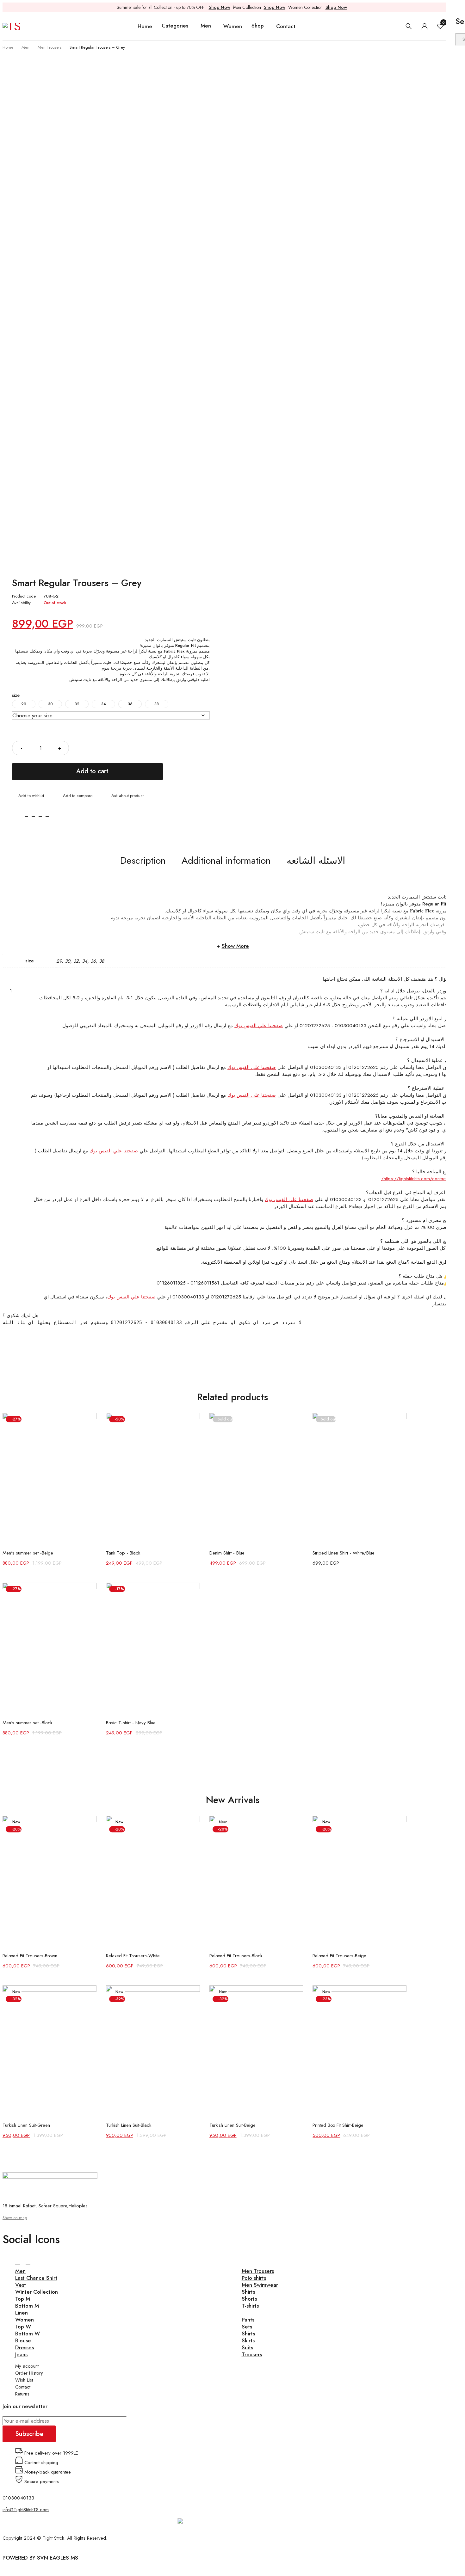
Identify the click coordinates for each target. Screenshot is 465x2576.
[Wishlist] (28, 796)
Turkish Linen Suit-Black (129, 2125)
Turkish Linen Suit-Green (26, 2125)
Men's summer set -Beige (28, 1553)
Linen (22, 2313)
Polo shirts (254, 2278)
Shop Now (220, 7)
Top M (23, 2299)
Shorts (249, 2299)
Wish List (24, 2380)
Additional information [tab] (226, 860)
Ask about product (127, 796)
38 (157, 704)
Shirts (248, 2292)
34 (104, 704)
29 (24, 704)
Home (8, 47)
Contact (23, 2387)
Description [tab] (143, 860)
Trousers (252, 2354)
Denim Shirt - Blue (227, 1553)
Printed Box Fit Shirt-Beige (338, 2125)
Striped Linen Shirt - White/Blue (344, 1553)
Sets (247, 2327)
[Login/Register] (425, 26)
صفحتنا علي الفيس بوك (259, 1026)
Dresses (25, 2347)
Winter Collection (37, 2292)
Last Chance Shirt (36, 2278)
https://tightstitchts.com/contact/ (414, 1179)
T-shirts (250, 2306)
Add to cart (92, 771)
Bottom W (28, 2334)
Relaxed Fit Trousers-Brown (30, 1956)
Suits (247, 2347)
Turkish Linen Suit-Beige (232, 2125)
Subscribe (29, 2434)
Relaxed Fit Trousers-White (133, 1956)
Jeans (21, 2354)
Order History (29, 2373)
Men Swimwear (260, 2285)
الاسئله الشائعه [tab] (316, 860)
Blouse (23, 2340)
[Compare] (74, 796)
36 (130, 704)
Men (25, 47)
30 (50, 704)
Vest (21, 2285)
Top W (23, 2327)
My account (27, 2366)
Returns (22, 2394)
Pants (248, 2320)
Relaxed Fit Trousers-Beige (339, 1956)
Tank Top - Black (123, 1553)
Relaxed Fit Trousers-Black (236, 1956)
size (16, 695)
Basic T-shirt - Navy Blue (131, 1723)
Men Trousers (50, 47)
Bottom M (27, 2306)
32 (77, 704)
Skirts (248, 2340)
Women (25, 2320)
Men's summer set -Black (27, 1723)
